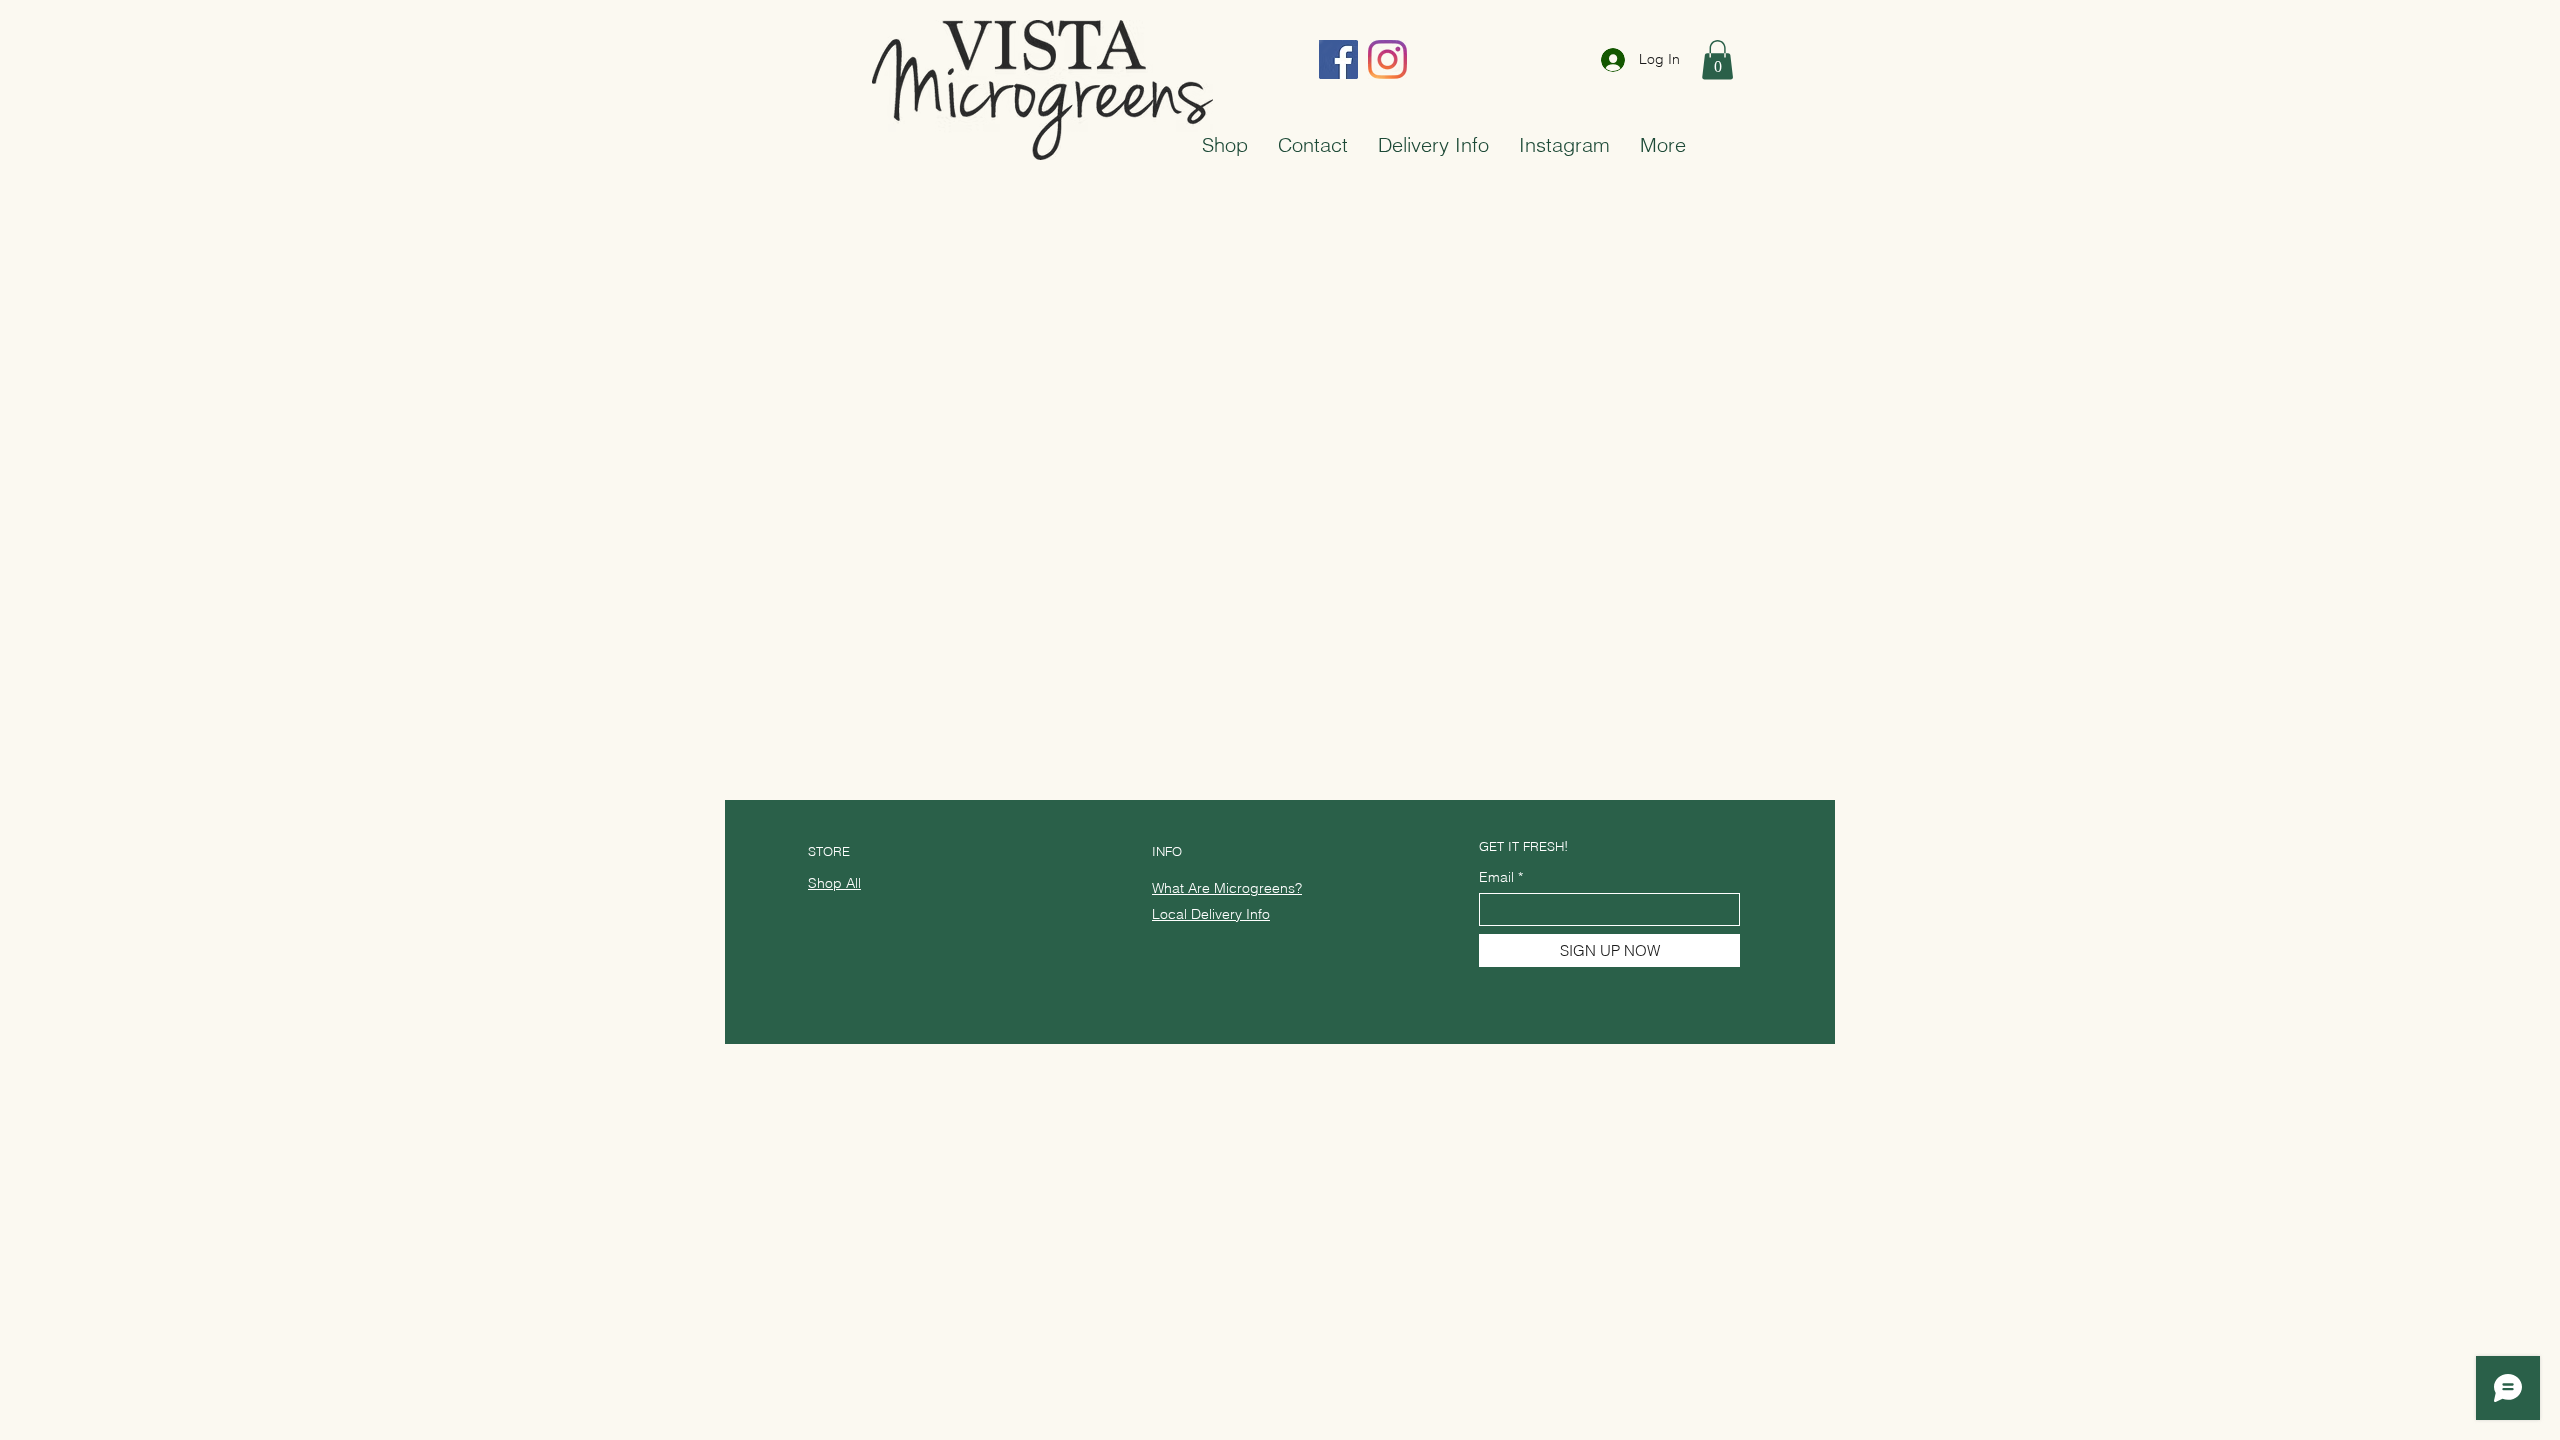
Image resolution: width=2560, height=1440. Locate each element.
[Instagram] (1387, 59)
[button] (1717, 59)
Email (1496, 877)
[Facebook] (1338, 59)
